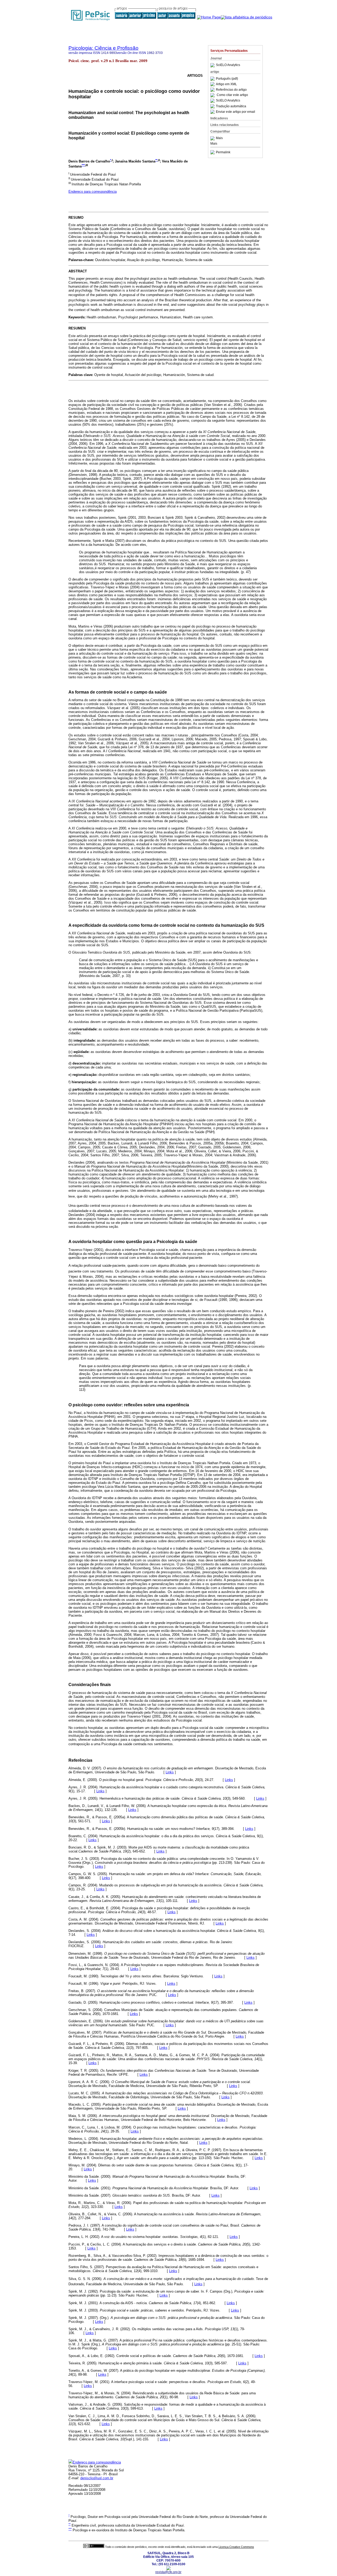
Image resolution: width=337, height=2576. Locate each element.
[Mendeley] (213, 138)
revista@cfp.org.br (168, 2572)
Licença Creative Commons (236, 2547)
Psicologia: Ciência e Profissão (103, 48)
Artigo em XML (226, 84)
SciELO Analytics (228, 65)
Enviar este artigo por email (236, 112)
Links (170, 1772)
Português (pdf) (227, 79)
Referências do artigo (231, 90)
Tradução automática (231, 106)
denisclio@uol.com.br (97, 2478)
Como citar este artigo (232, 95)
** (156, 160)
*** (83, 165)
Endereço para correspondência (93, 192)
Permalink (223, 152)
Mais (219, 138)
